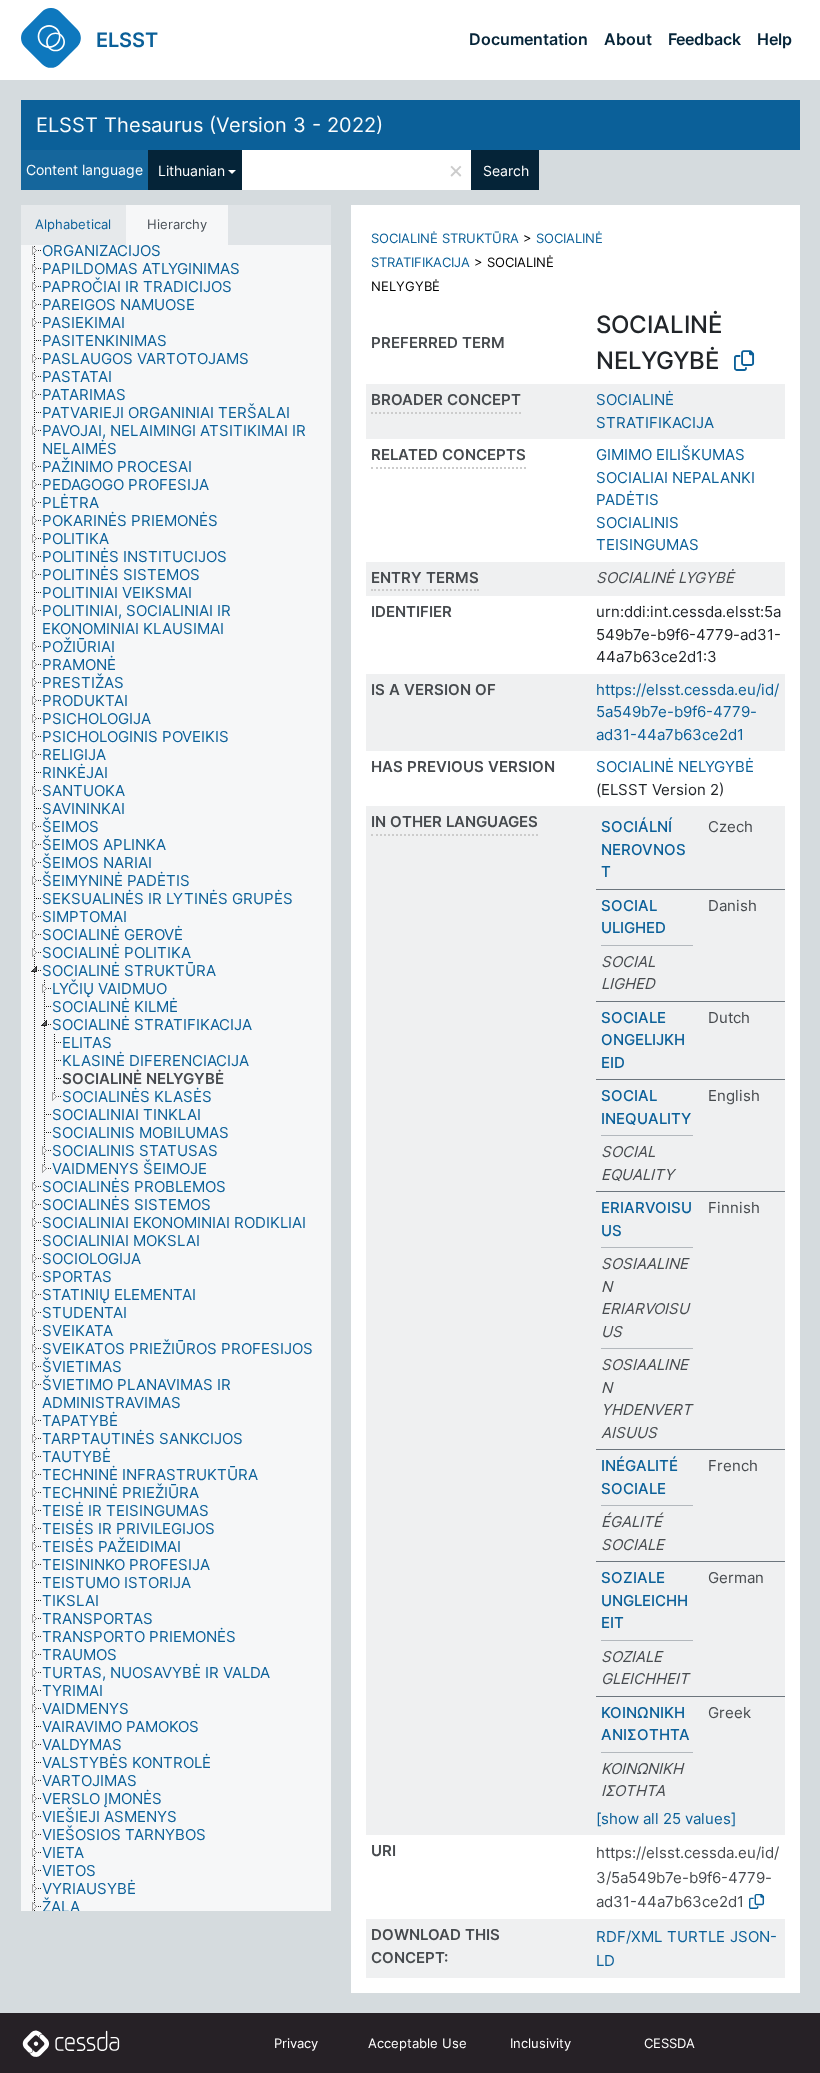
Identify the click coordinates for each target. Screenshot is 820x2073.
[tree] (176, 1078)
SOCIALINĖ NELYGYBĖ (675, 766)
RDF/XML (629, 1936)
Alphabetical (73, 224)
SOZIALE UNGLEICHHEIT (644, 1600)
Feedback (704, 39)
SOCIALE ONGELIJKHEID (643, 1040)
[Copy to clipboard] (744, 361)
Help (774, 39)
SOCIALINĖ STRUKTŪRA (445, 238)
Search (506, 170)
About (628, 39)
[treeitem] (110, 251)
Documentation (528, 39)
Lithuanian (191, 170)
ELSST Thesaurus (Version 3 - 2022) (209, 125)
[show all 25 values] (666, 1818)
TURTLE (696, 1936)
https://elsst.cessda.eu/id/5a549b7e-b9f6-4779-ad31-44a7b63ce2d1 (687, 712)
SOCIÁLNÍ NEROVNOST (643, 849)
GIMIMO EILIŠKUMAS (670, 454)
